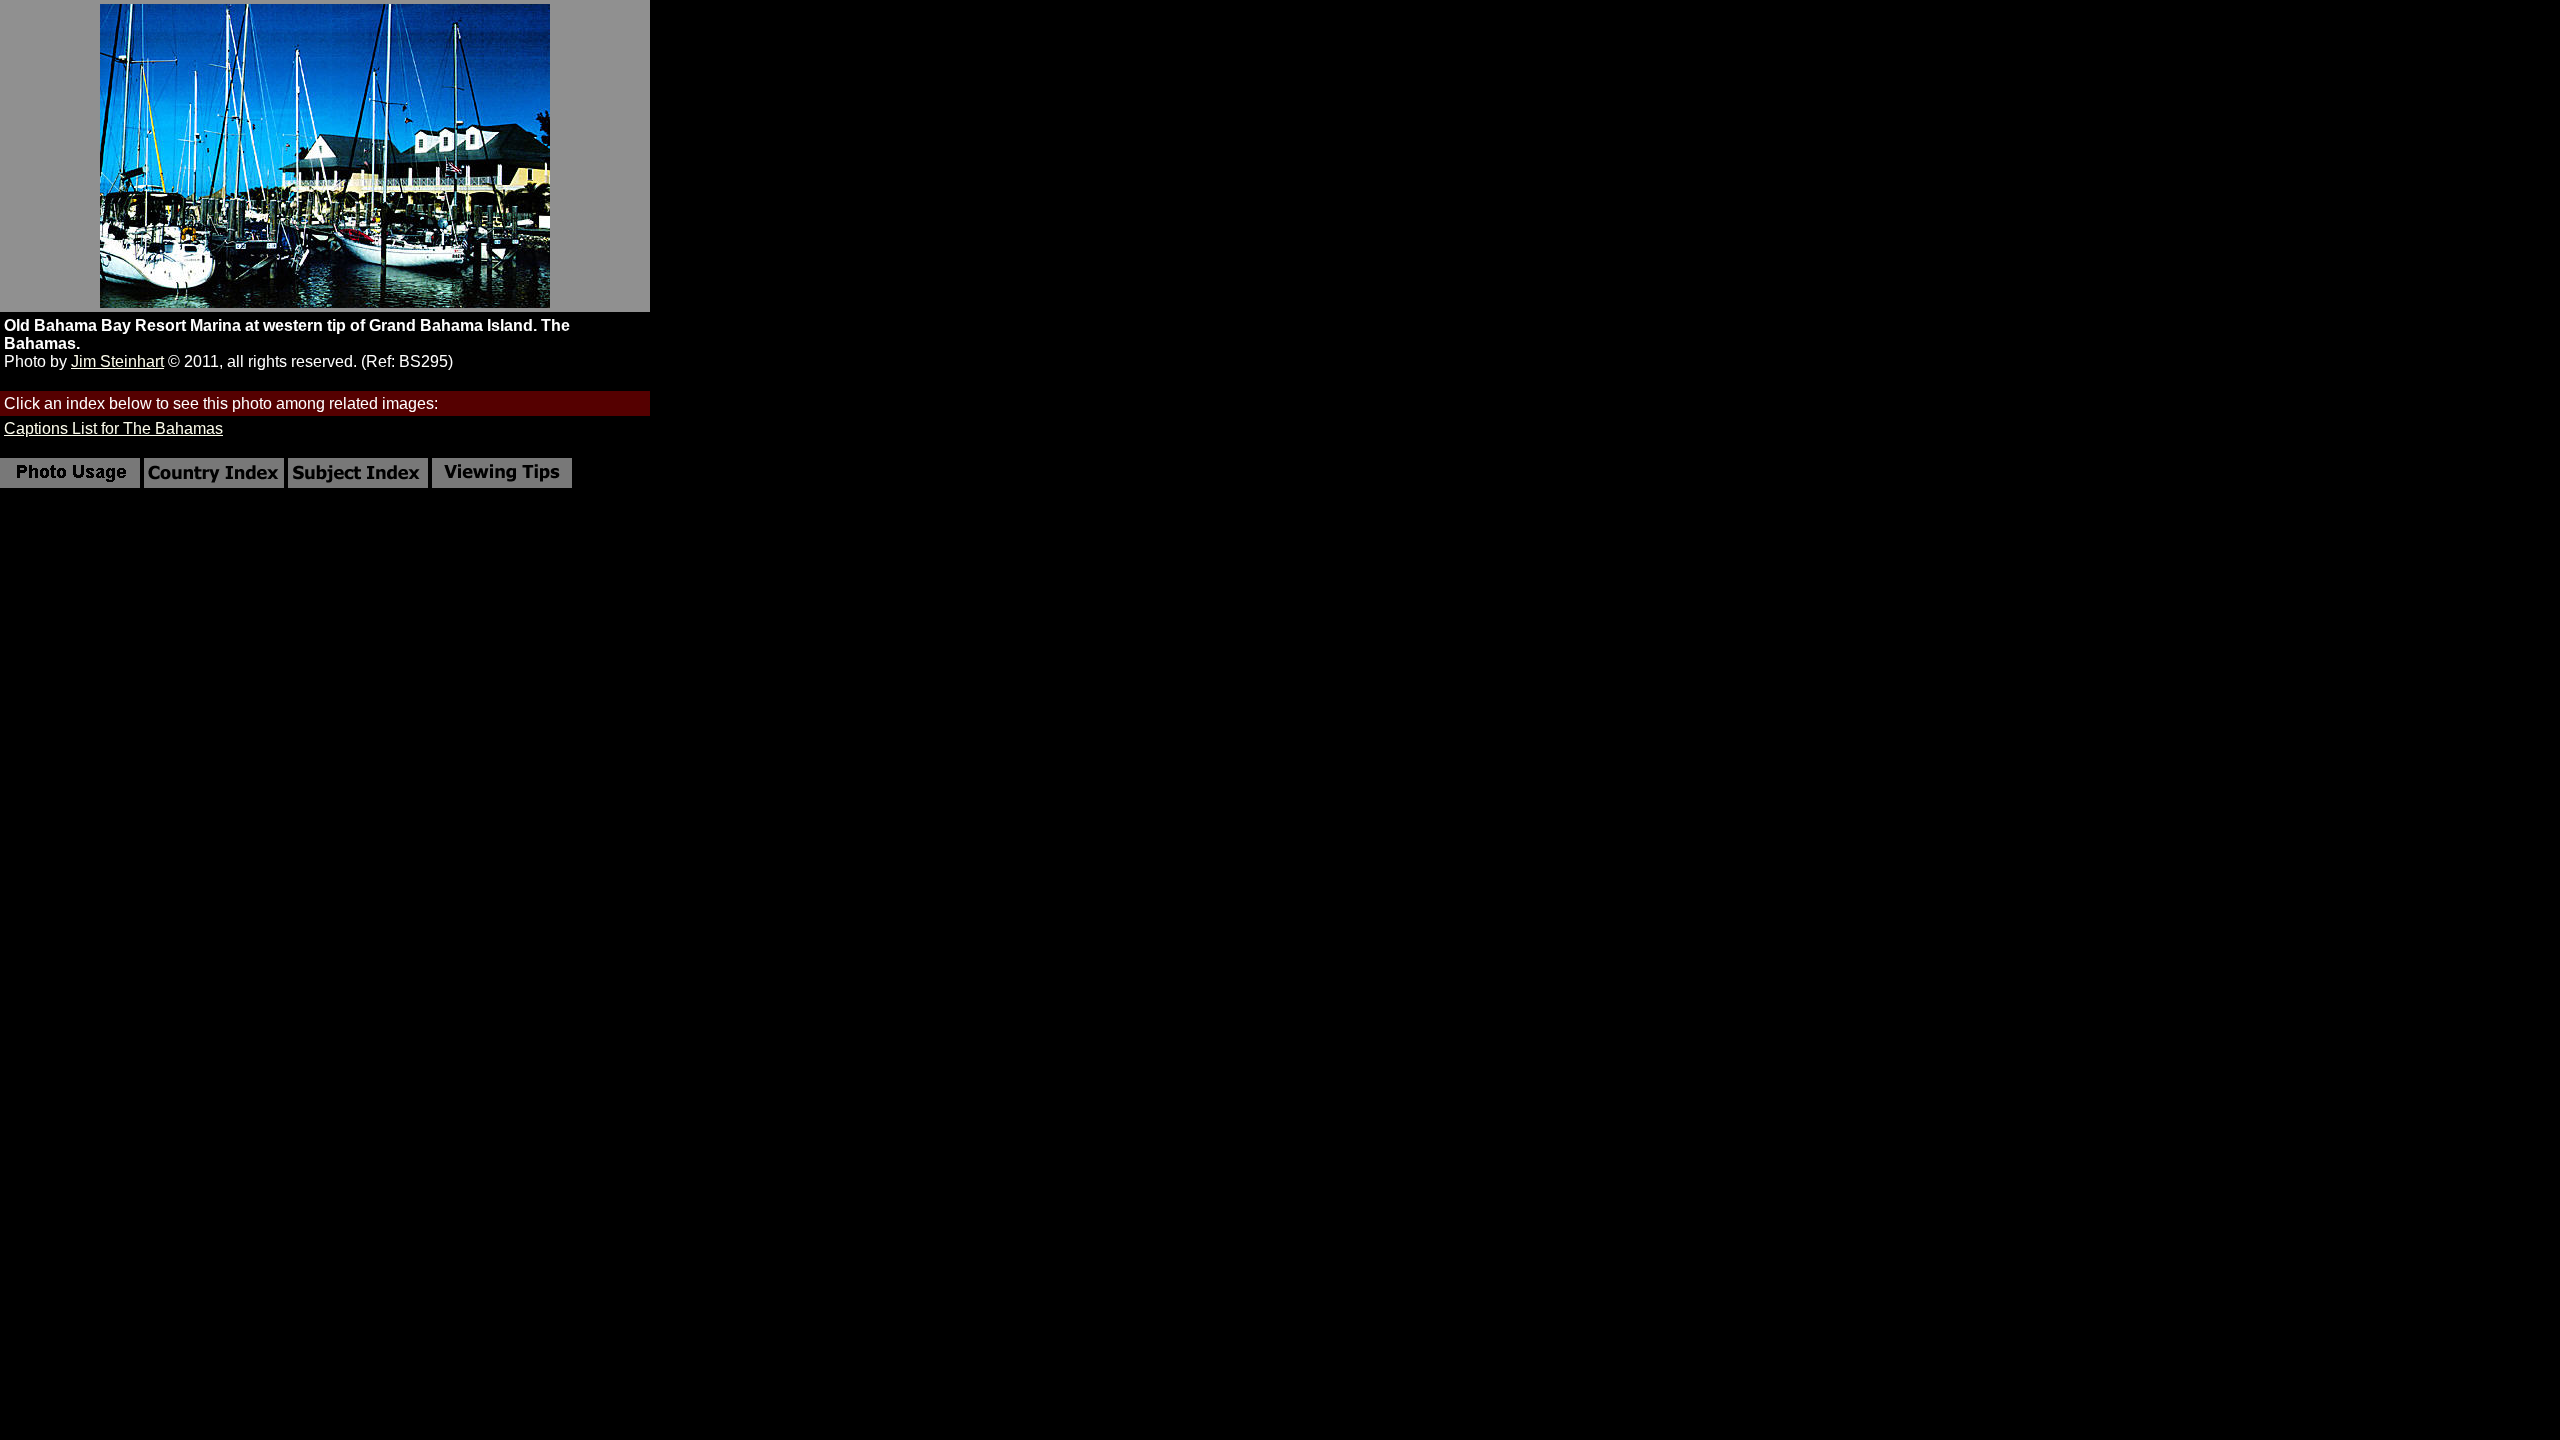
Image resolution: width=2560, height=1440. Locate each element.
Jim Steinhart (117, 361)
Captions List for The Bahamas (113, 428)
